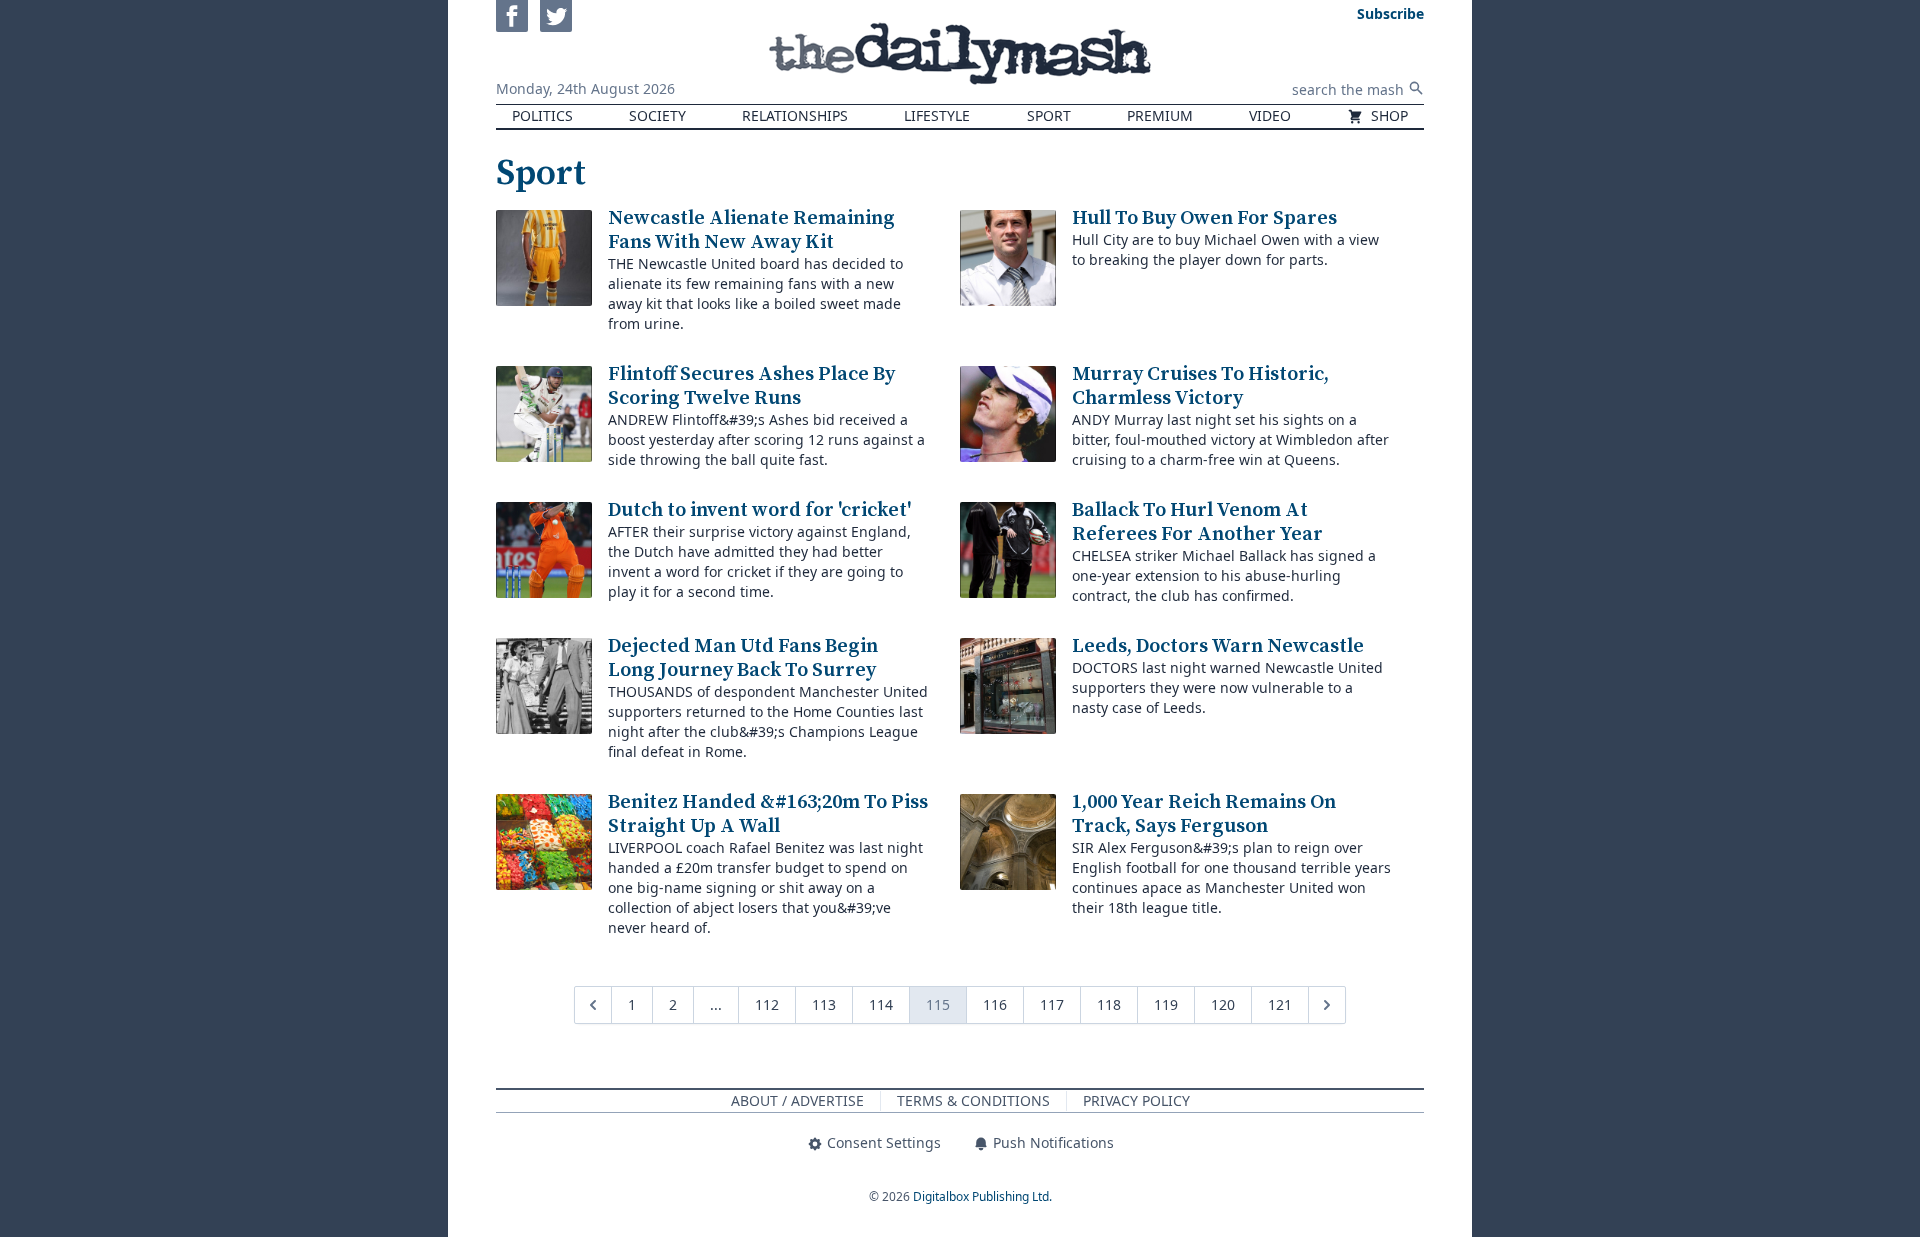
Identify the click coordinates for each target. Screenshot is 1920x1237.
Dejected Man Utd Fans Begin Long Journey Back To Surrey (743, 658)
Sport (1049, 115)
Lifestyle (937, 115)
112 (767, 1004)
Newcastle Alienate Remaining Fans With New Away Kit (751, 230)
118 (1109, 1004)
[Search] (1416, 88)
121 (1280, 1004)
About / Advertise (797, 1100)
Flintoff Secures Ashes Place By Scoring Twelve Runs (751, 386)
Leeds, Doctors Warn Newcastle (1218, 646)
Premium (1160, 115)
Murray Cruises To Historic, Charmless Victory (1200, 386)
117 (1052, 1004)
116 (995, 1004)
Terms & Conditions (973, 1100)
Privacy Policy (1136, 1100)
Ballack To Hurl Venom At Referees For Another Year (1197, 522)
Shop (1387, 115)
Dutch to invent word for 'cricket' (759, 510)
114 (881, 1004)
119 (1166, 1004)
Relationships (795, 115)
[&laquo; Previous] (593, 1005)
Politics (542, 115)
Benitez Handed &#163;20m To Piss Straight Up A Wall (768, 814)
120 (1223, 1004)
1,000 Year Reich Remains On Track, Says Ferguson (1204, 814)
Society (657, 115)
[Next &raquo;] (1327, 1005)
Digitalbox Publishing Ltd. (982, 1196)
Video (1270, 115)
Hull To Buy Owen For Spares (1204, 218)
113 (824, 1004)
